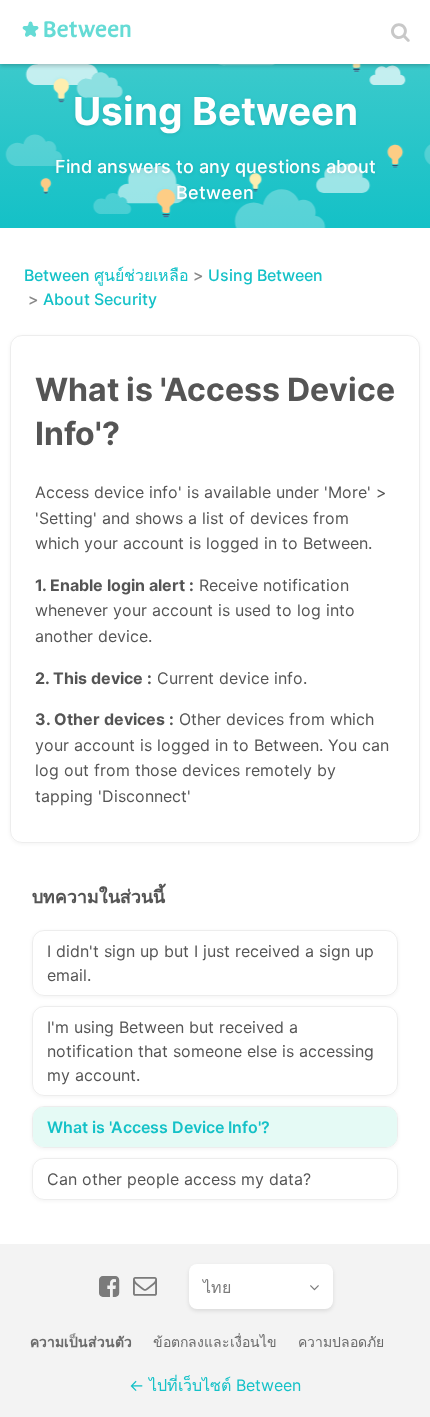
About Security (100, 299)
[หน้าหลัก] (83, 37)
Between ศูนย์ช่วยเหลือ (106, 275)
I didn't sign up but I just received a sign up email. (210, 963)
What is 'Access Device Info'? (158, 1127)
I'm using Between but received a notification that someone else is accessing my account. (210, 1051)
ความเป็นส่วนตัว (81, 1341)
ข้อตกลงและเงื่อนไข (215, 1341)
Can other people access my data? (179, 1179)
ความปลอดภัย (341, 1341)
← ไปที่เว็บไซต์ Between (215, 1385)
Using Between (265, 275)
